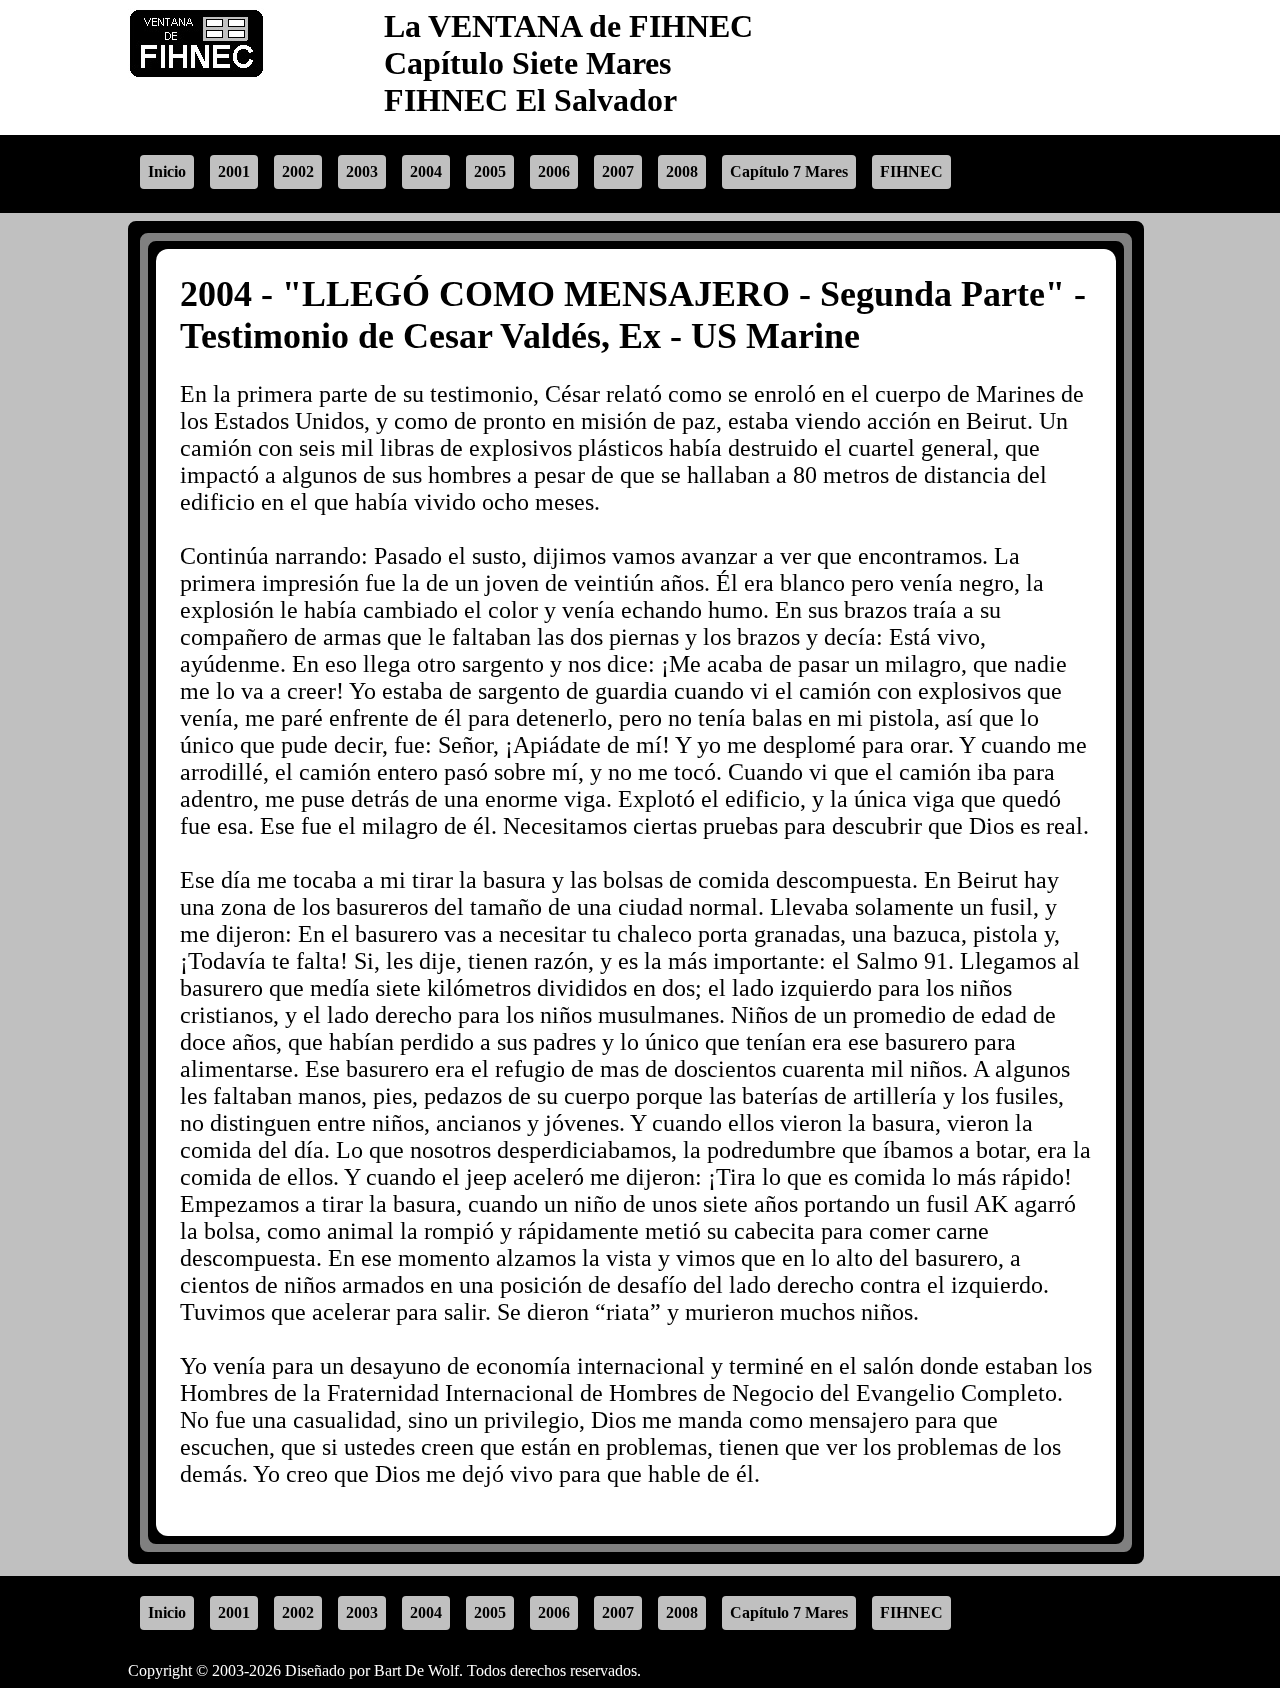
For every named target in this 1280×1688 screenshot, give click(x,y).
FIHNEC (911, 171)
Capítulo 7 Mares (789, 171)
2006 (554, 171)
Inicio (167, 171)
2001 (234, 171)
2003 (362, 171)
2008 (682, 171)
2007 (618, 171)
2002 (298, 171)
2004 (426, 171)
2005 (490, 171)
